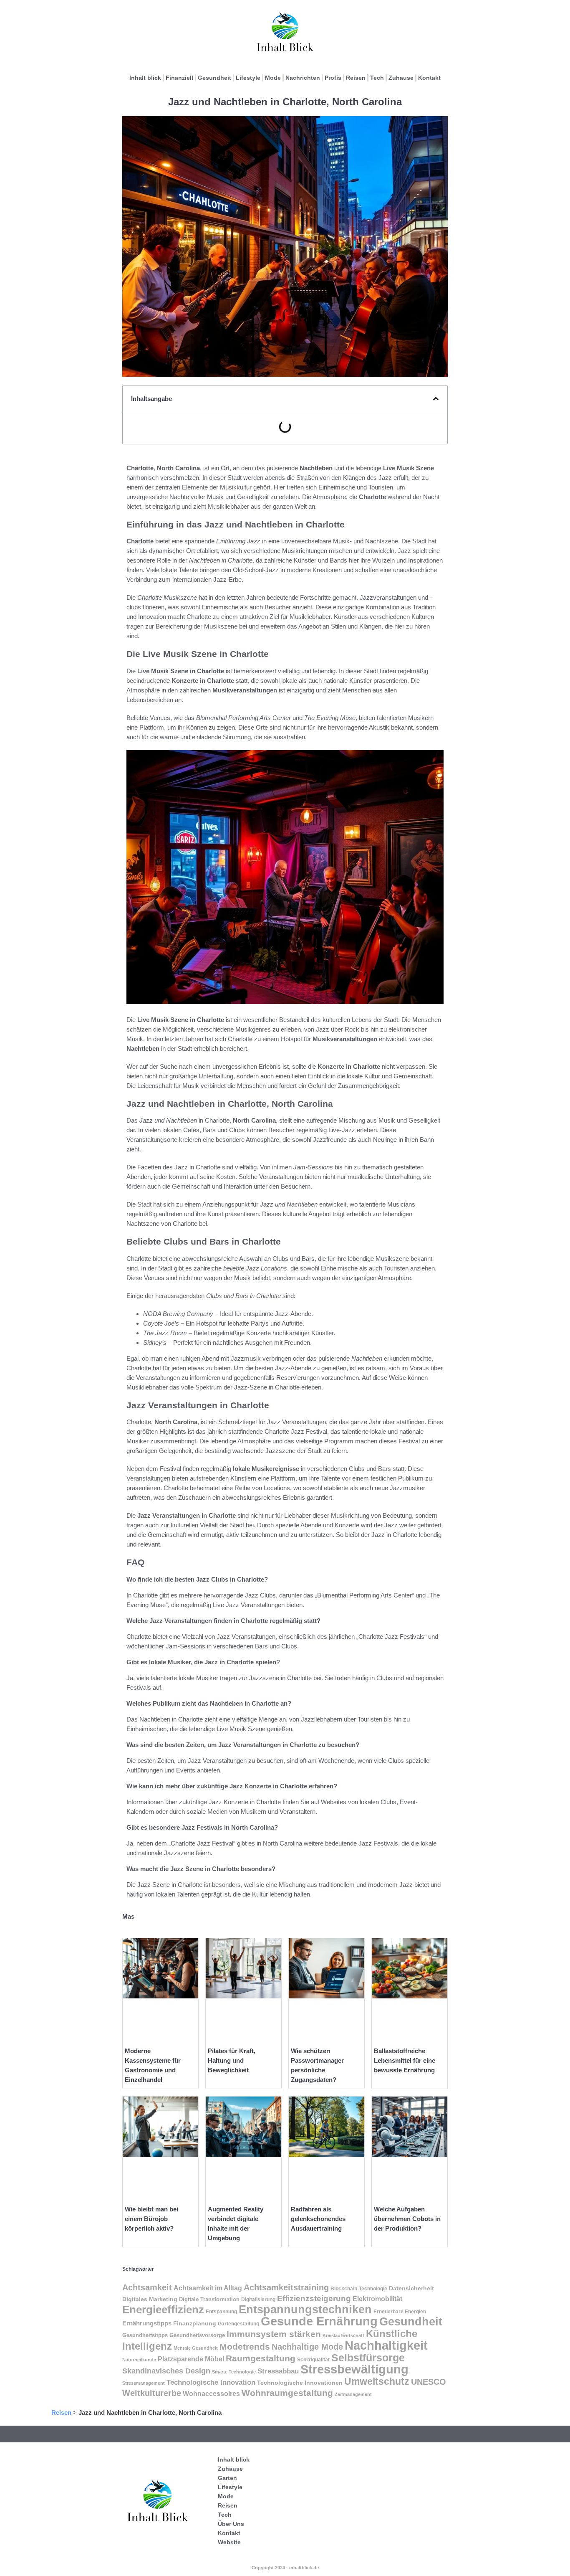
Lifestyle (248, 78)
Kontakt (429, 78)
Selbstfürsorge (368, 2358)
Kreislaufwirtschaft (343, 2335)
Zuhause (401, 78)
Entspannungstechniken (305, 2309)
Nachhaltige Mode (307, 2347)
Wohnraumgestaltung (287, 2393)
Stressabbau (278, 2371)
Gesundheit (214, 78)
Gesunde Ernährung (319, 2321)
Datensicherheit (411, 2288)
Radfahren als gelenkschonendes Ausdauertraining (318, 2219)
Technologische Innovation (211, 2382)
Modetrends (245, 2347)
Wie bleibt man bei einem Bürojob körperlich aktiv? (151, 2219)
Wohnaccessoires (211, 2394)
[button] (436, 399)
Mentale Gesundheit (196, 2348)
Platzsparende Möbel (191, 2359)
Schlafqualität (313, 2360)
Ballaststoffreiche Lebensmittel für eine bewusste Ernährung (405, 2060)
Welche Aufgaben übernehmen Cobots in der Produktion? (407, 2219)
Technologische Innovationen (300, 2383)
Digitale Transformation (209, 2299)
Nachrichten (303, 78)
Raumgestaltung (261, 2358)
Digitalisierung (258, 2300)
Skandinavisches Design (166, 2371)
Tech (377, 78)
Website (229, 2542)
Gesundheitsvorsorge (197, 2335)
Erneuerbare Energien (400, 2312)
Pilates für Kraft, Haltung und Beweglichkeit (232, 2060)
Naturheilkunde (139, 2360)
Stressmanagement (144, 2383)
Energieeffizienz (163, 2310)
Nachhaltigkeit (386, 2345)
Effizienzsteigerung (314, 2298)
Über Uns (231, 2524)
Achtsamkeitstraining (286, 2287)
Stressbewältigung (354, 2369)
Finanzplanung (195, 2323)
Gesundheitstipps (145, 2335)
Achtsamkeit (147, 2287)
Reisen (356, 78)
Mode (273, 78)
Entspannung (221, 2312)
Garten (227, 2478)
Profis (333, 78)
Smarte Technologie (234, 2372)
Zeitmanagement (353, 2394)
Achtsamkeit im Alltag (208, 2288)
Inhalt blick (145, 78)
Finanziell (179, 78)
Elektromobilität (377, 2299)
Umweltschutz (377, 2381)
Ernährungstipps (147, 2323)
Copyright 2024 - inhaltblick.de (285, 2568)
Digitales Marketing (150, 2299)
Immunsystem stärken (274, 2334)
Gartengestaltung (238, 2324)
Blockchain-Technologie (359, 2289)
